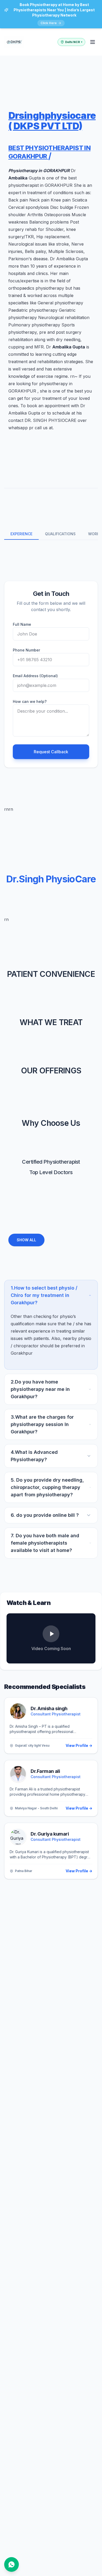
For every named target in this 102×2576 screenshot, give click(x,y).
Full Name (22, 624)
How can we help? (30, 701)
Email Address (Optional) (35, 676)
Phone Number (26, 650)
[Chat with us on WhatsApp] (12, 2564)
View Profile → (79, 1745)
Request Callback (51, 752)
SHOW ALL (26, 1240)
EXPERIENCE (21, 534)
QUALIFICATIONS (60, 534)
